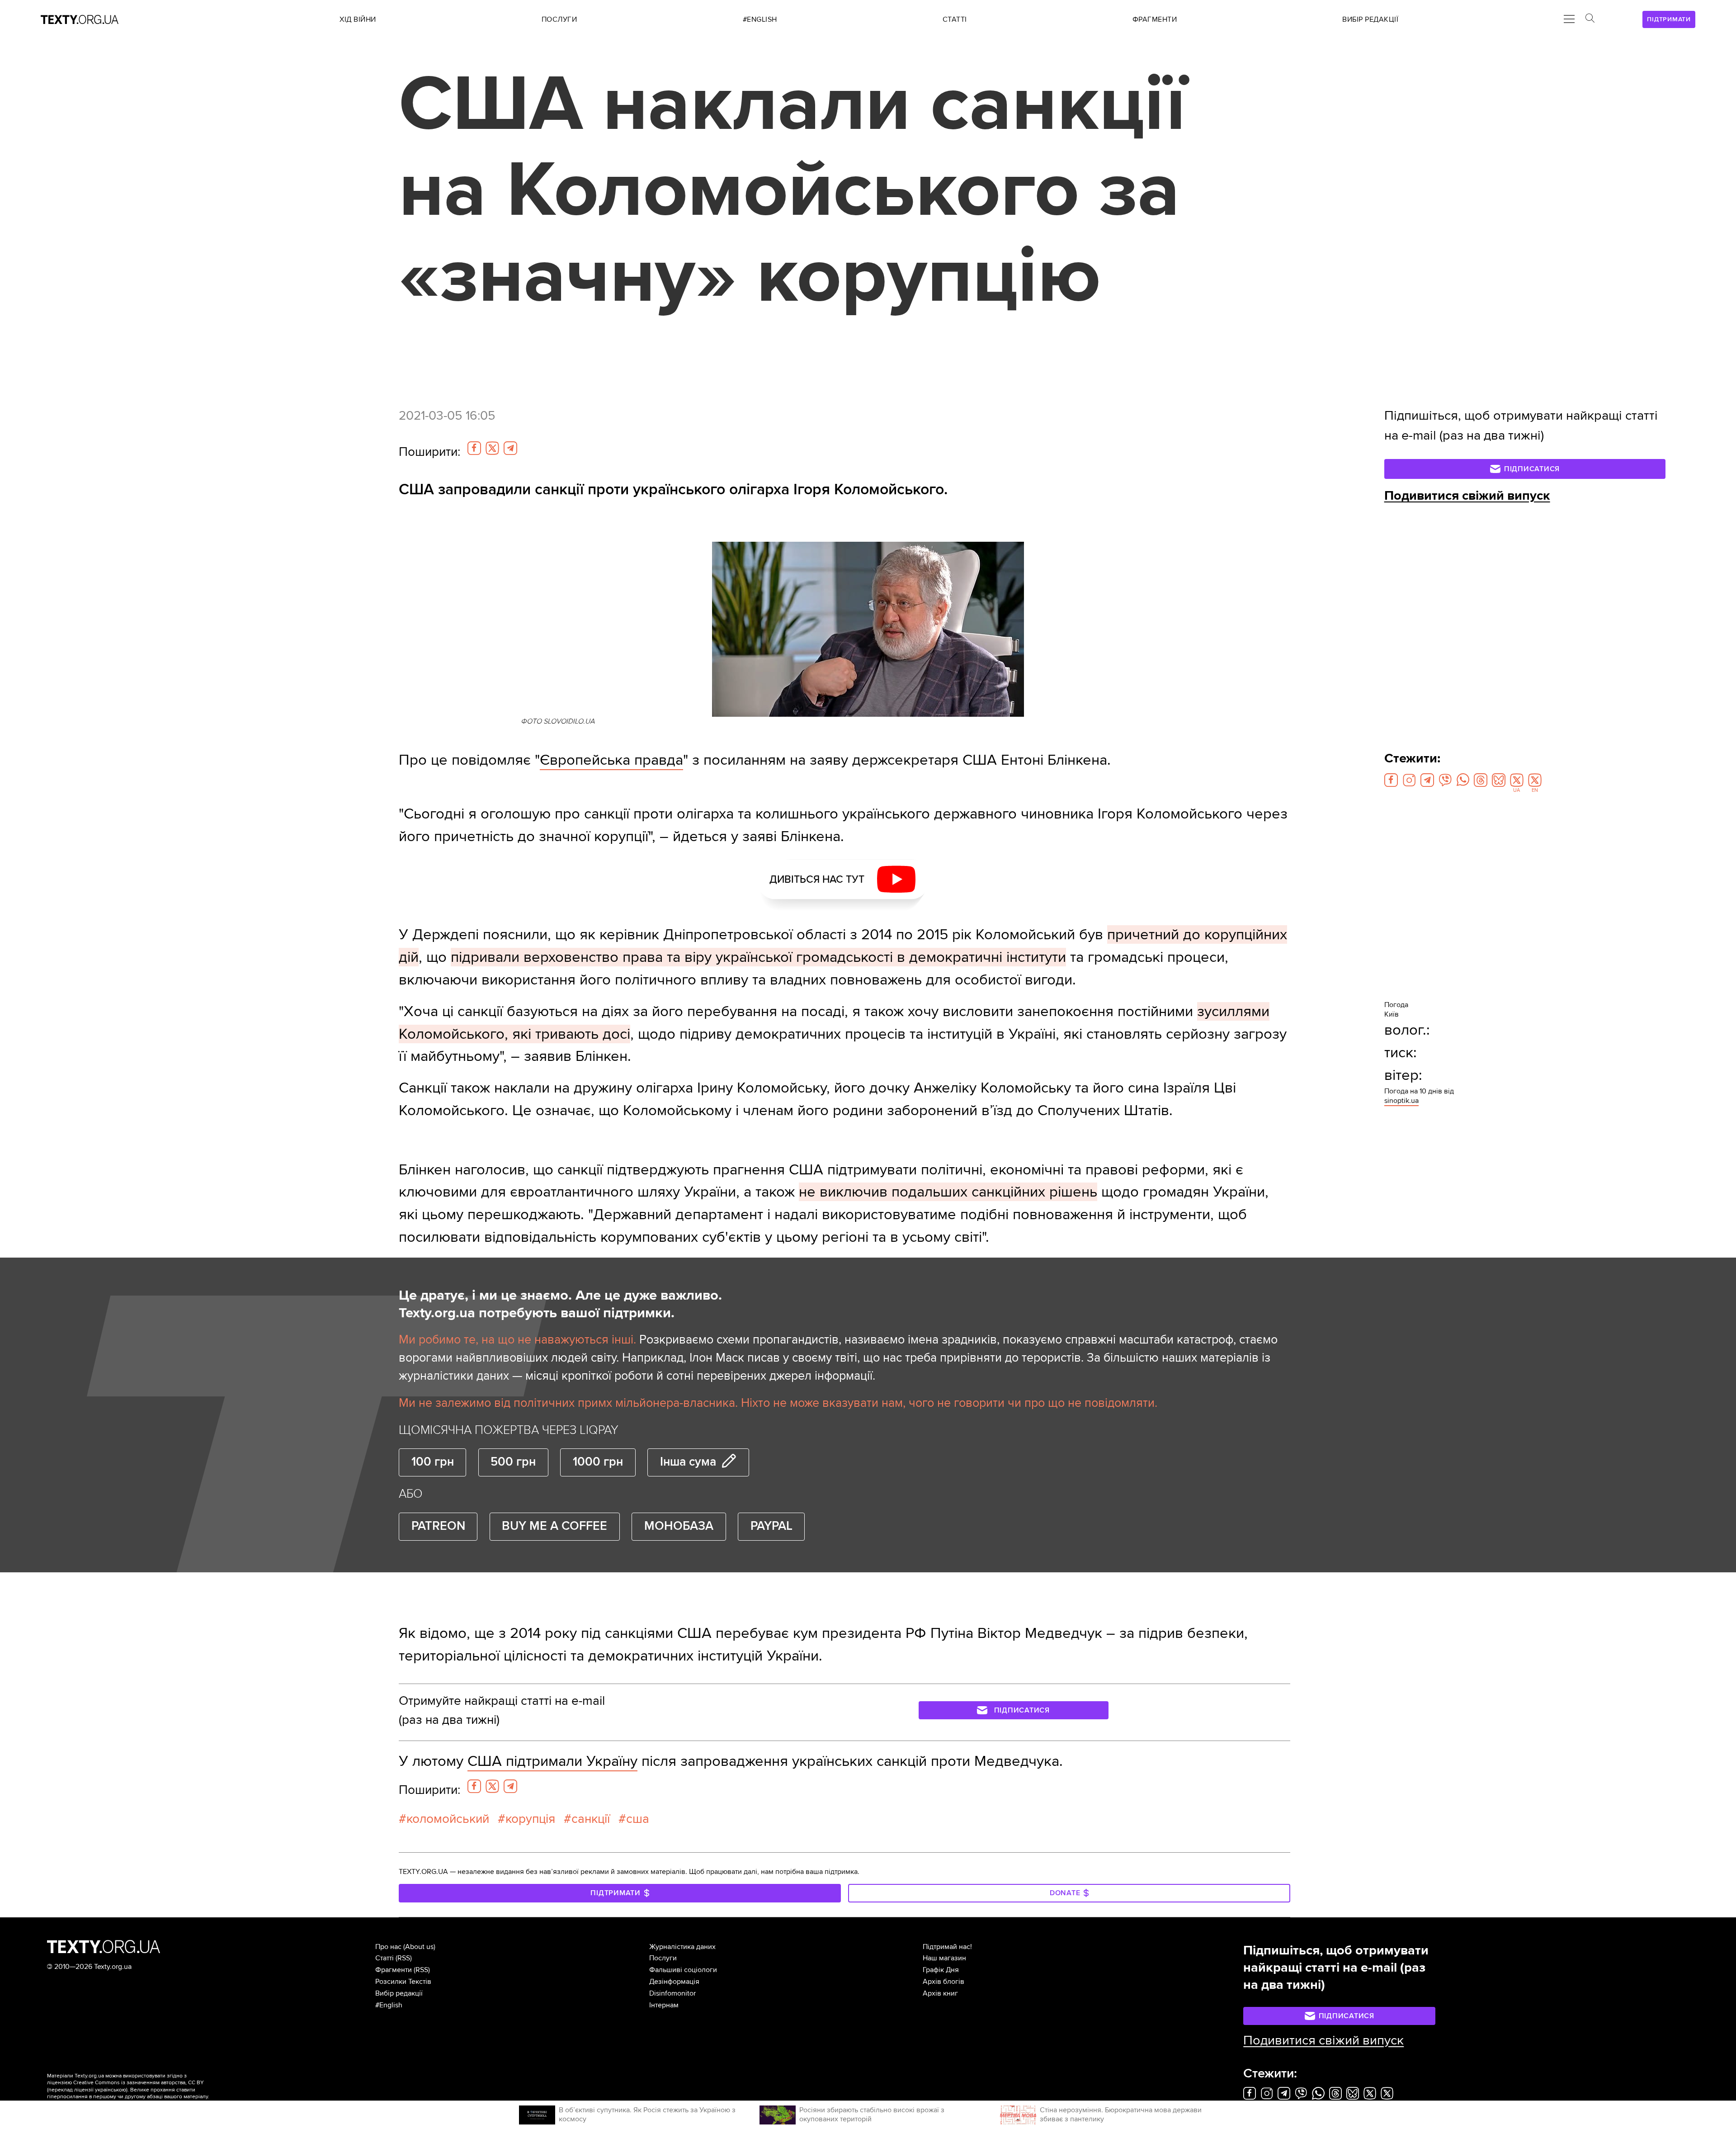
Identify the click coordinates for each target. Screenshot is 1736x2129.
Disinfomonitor (672, 1993)
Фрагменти (394, 1970)
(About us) (419, 1947)
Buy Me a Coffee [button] (554, 1526)
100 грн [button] (433, 1462)
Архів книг (940, 1993)
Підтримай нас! (947, 1947)
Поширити (429, 452)
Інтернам (664, 2005)
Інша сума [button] (688, 1462)
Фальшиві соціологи (683, 1970)
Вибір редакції (399, 1993)
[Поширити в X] (492, 448)
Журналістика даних (682, 1947)
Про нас (388, 1947)
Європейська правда (611, 760)
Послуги (663, 1958)
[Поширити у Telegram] (510, 448)
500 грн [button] (513, 1462)
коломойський (448, 1819)
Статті (384, 1958)
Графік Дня (941, 1970)
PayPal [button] (771, 1526)
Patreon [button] (438, 1526)
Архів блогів (943, 1982)
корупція (530, 1819)
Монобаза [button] (679, 1526)
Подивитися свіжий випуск (1467, 496)
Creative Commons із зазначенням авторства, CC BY (139, 2083)
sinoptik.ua (1401, 1101)
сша (638, 1819)
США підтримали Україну (552, 1761)
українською (111, 2090)
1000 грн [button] (598, 1462)
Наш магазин (944, 1958)
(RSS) (404, 1958)
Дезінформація (674, 1982)
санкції (591, 1819)
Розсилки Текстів (403, 1982)
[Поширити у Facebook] (474, 448)
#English (389, 2005)
